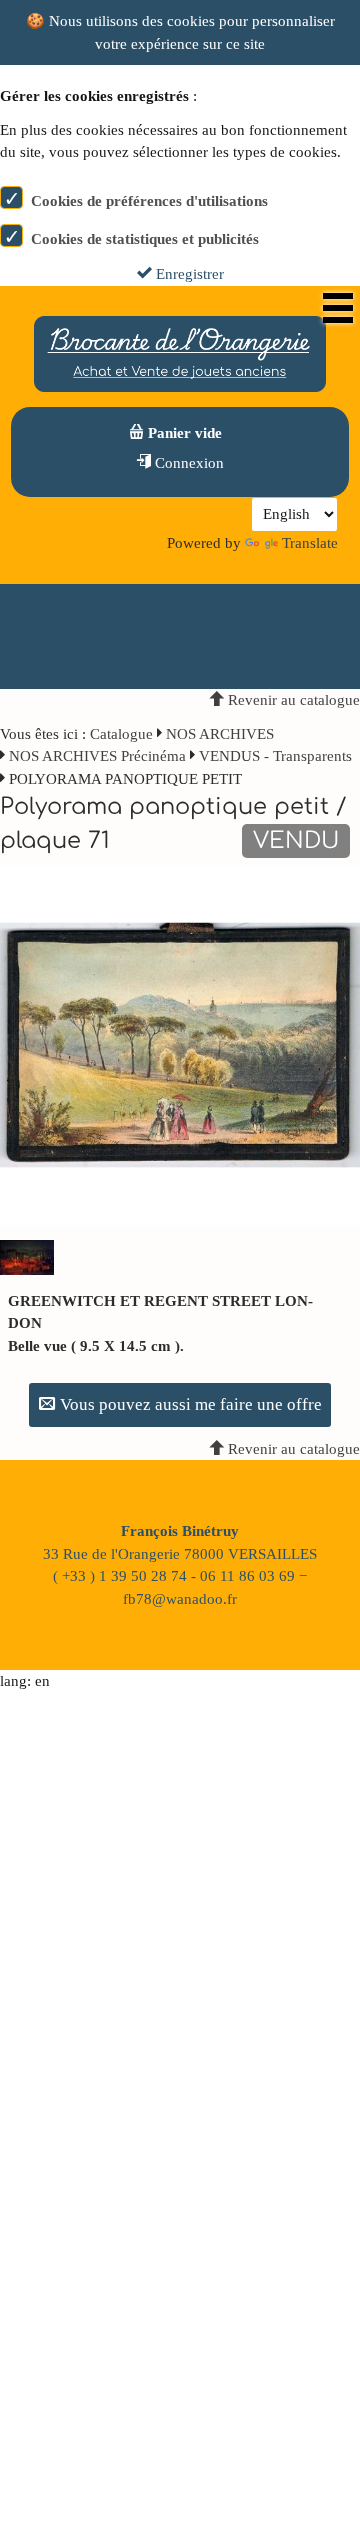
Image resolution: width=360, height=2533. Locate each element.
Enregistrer (188, 274)
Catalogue (121, 734)
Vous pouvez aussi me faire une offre (189, 1404)
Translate (310, 543)
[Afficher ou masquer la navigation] (338, 308)
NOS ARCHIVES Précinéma (99, 756)
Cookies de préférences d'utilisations (149, 201)
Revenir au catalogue (292, 700)
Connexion (187, 463)
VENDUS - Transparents (275, 756)
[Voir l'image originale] (180, 1044)
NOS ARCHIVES (220, 734)
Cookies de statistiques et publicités (145, 239)
